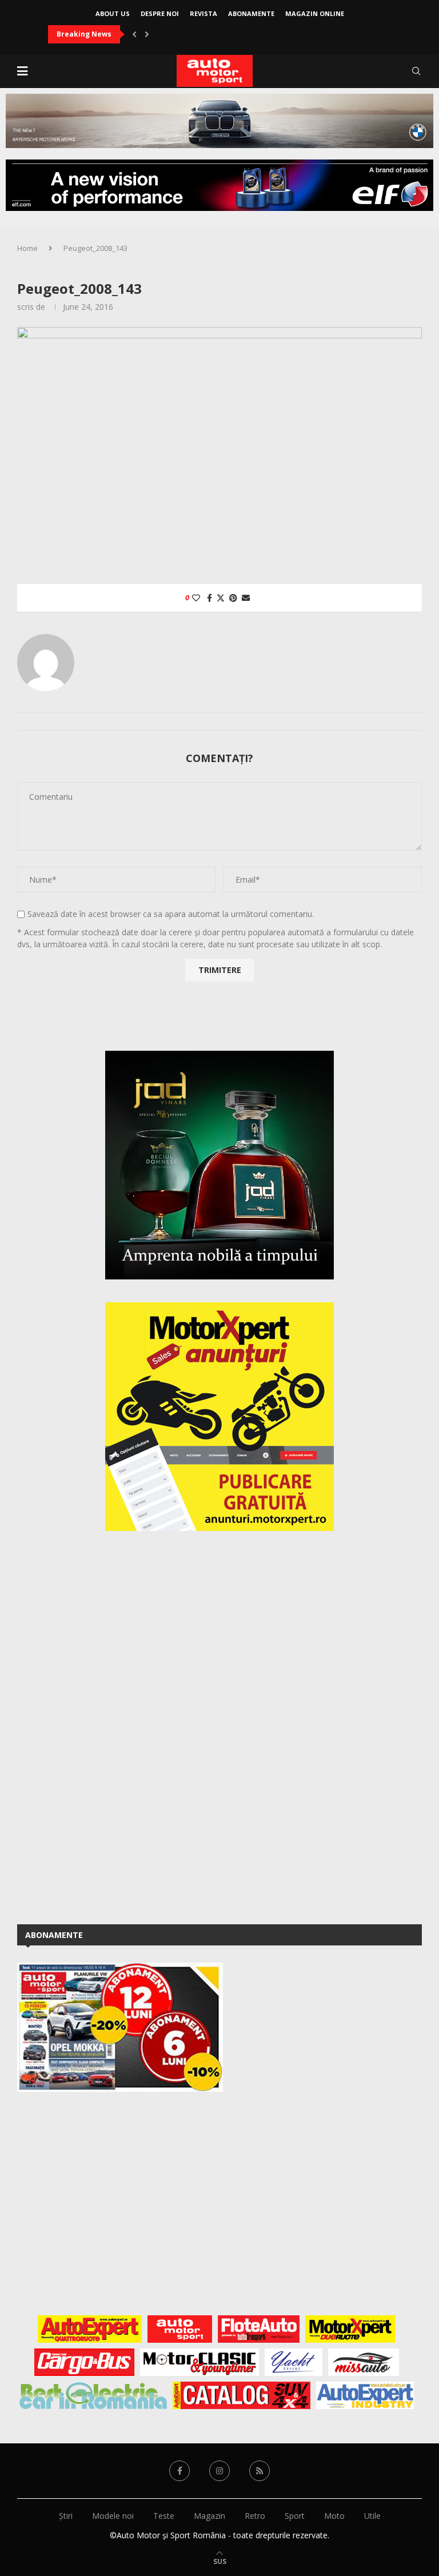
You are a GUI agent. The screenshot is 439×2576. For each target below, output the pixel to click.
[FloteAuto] (259, 2329)
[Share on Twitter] (221, 598)
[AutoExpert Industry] (365, 2395)
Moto (334, 2516)
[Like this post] (196, 598)
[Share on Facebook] (209, 598)
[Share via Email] (246, 598)
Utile (372, 2516)
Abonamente (251, 13)
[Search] (416, 71)
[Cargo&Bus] (84, 2362)
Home (27, 248)
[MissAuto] (364, 2362)
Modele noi (113, 2516)
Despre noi (160, 13)
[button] (134, 34)
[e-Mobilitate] (93, 2395)
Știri (66, 2516)
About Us (113, 13)
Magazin (209, 2516)
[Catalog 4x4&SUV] (242, 2395)
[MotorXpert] (350, 2329)
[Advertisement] (103, 1725)
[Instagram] (219, 2471)
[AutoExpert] (90, 2329)
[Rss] (260, 2471)
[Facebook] (179, 2471)
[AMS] (180, 2329)
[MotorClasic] (199, 2362)
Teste (164, 2516)
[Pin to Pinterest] (233, 598)
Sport (295, 2516)
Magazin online (315, 13)
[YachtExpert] (294, 2362)
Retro (255, 2516)
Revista (203, 13)
